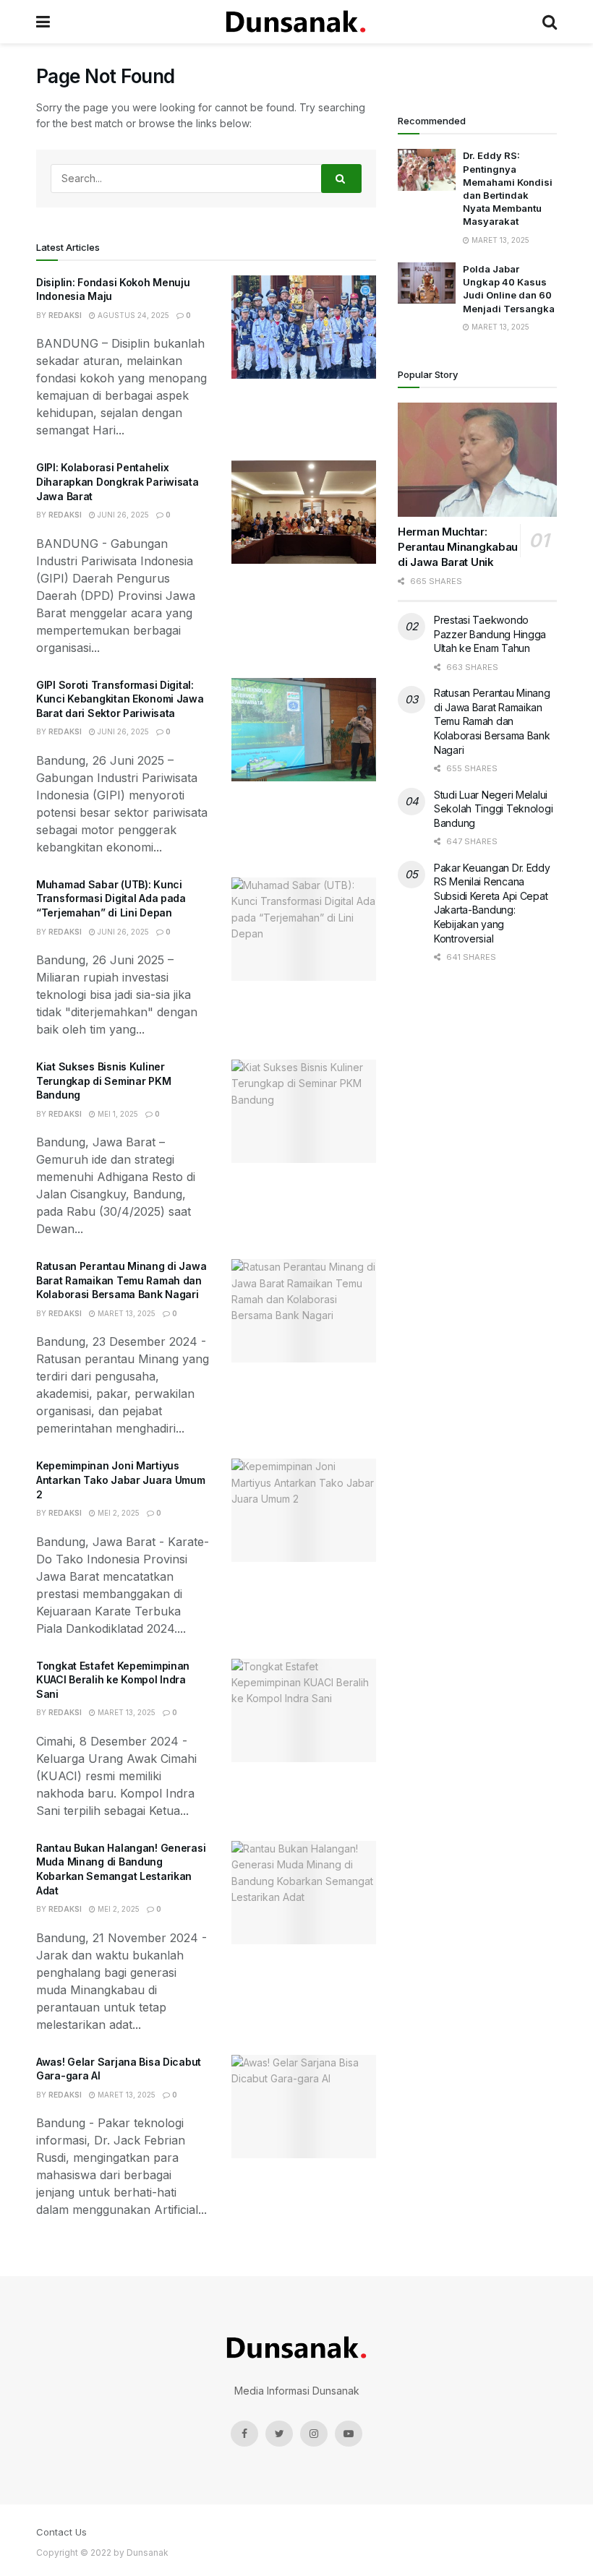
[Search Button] (341, 179)
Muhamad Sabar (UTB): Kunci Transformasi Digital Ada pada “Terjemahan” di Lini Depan (111, 898)
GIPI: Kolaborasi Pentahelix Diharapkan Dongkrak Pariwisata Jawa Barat (118, 481)
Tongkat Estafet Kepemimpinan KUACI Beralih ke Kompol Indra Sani (113, 1680)
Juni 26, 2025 (122, 515)
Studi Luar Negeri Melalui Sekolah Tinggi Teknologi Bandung (493, 809)
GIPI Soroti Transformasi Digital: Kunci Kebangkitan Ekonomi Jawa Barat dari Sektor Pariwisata (120, 699)
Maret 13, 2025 (125, 1313)
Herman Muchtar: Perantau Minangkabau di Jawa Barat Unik (458, 547)
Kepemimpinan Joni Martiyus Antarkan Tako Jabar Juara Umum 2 (121, 1480)
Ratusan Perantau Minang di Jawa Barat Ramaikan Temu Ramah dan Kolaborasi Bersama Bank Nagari (121, 1280)
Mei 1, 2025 (117, 1114)
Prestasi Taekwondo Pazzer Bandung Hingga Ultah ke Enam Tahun (490, 634)
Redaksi (65, 315)
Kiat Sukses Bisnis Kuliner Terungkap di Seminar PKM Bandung (103, 1081)
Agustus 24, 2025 (132, 315)
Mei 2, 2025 (118, 1513)
